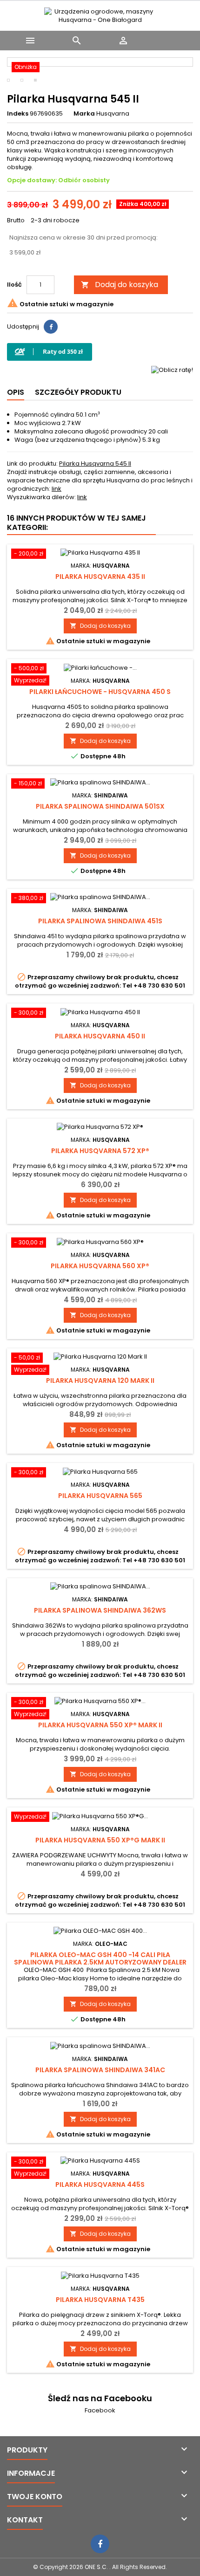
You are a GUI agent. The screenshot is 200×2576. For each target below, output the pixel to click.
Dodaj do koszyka (120, 285)
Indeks (18, 114)
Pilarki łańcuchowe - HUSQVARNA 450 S (100, 692)
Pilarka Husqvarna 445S (100, 2184)
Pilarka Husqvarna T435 (100, 2300)
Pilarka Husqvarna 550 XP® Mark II (100, 1725)
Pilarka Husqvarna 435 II (100, 577)
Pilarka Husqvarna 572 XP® (100, 1151)
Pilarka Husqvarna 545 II (95, 464)
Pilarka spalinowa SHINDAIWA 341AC (100, 2070)
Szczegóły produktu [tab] (78, 392)
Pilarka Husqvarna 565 (100, 1496)
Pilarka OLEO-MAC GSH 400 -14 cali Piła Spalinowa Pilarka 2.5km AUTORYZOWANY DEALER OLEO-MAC (100, 1962)
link (57, 489)
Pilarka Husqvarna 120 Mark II (100, 1381)
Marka (84, 114)
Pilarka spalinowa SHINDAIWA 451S (100, 921)
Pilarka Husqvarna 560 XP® (100, 1266)
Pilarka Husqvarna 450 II (100, 1036)
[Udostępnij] (51, 327)
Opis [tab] (16, 392)
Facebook (100, 2410)
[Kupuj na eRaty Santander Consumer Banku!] (172, 369)
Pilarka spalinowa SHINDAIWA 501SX (100, 806)
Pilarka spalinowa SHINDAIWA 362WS (100, 1610)
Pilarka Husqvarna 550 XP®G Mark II (100, 1840)
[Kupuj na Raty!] (50, 352)
